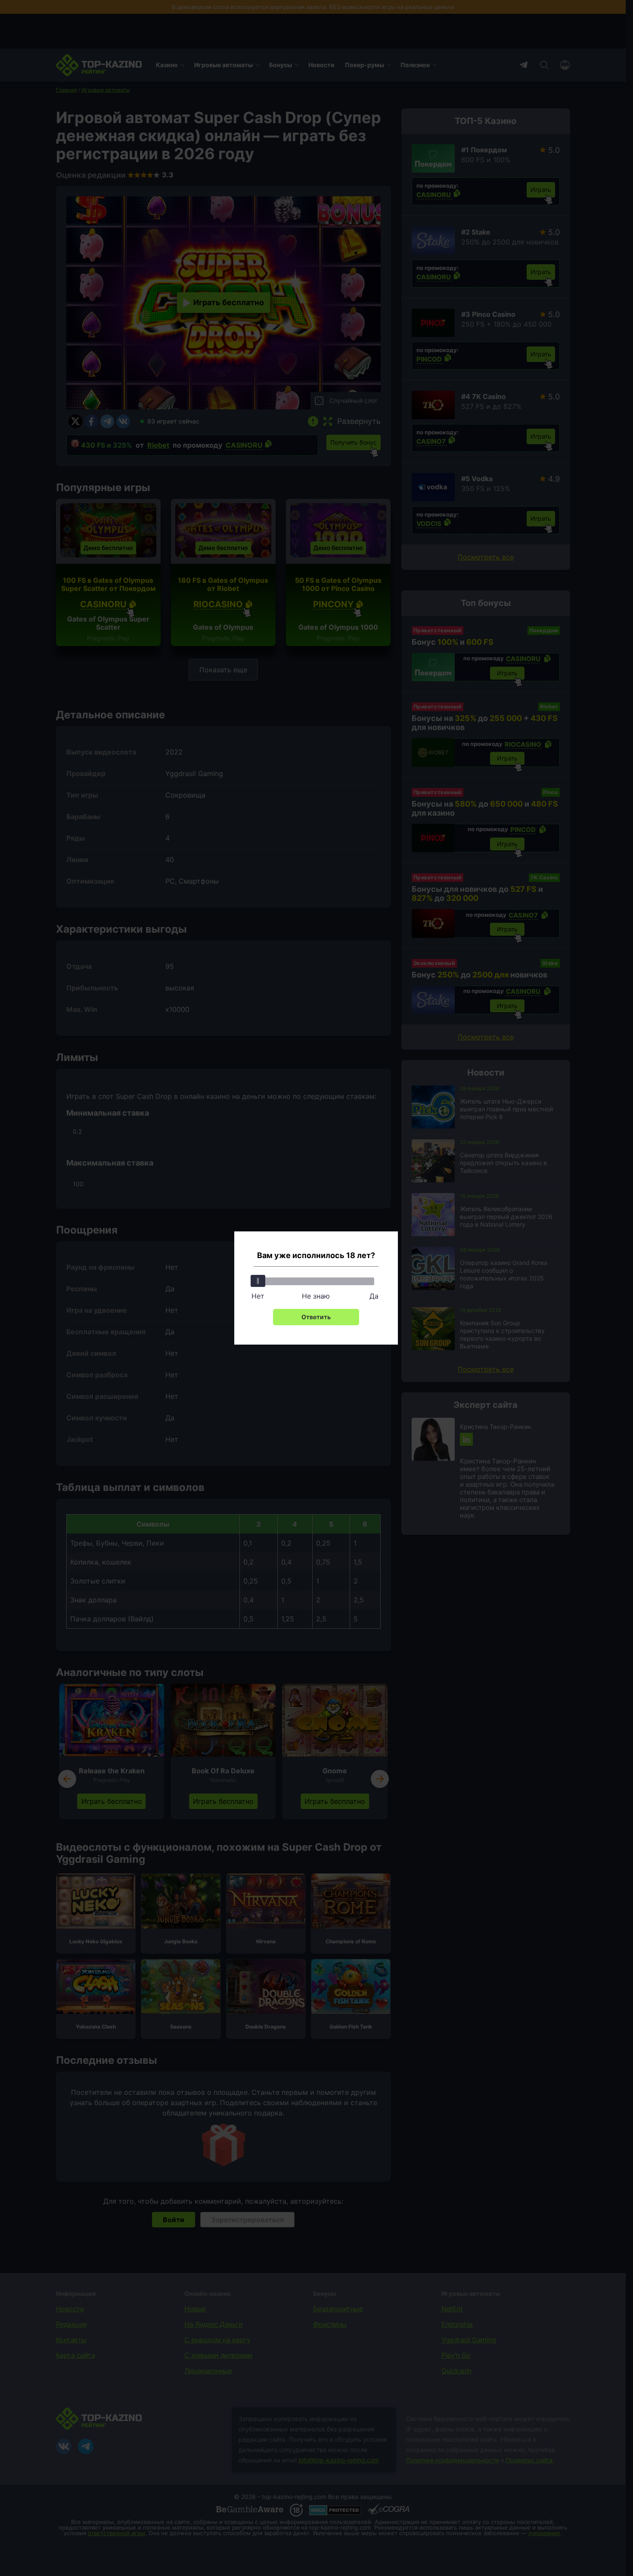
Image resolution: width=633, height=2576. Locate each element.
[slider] (258, 1281)
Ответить (316, 1317)
